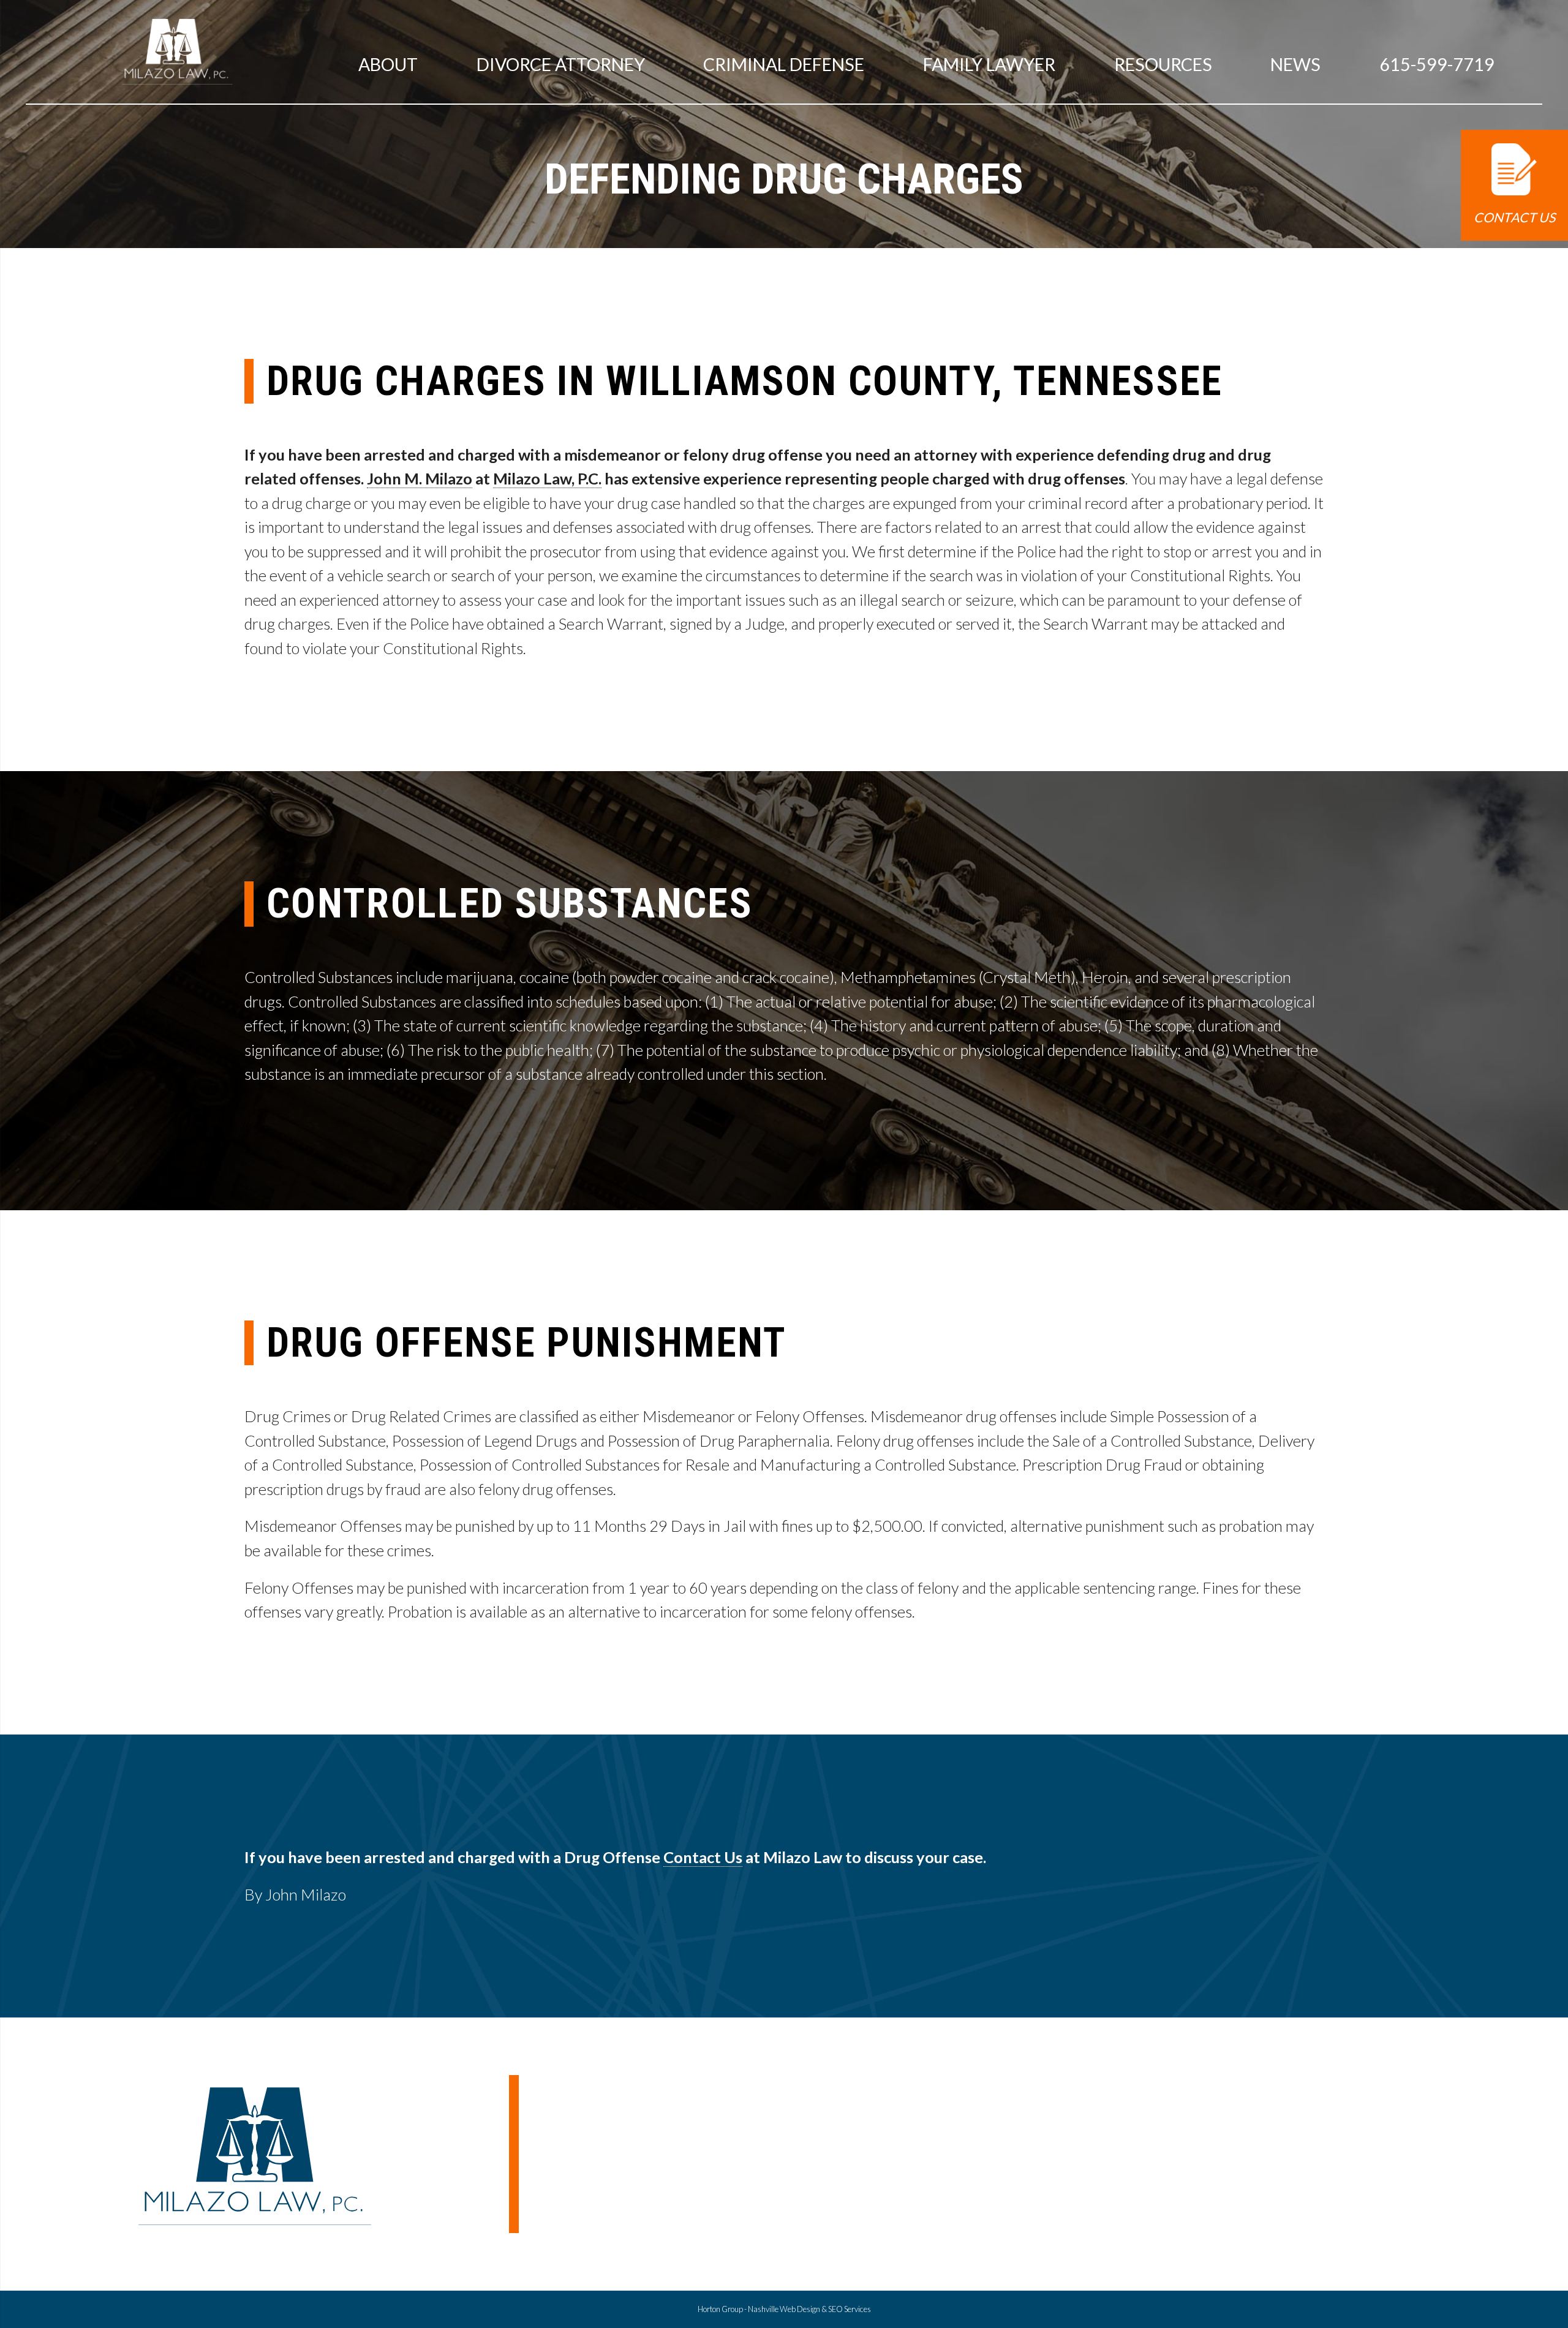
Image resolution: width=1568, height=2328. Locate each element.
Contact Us (1514, 217)
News (1295, 64)
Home (1170, 2162)
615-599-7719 (1437, 64)
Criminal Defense (784, 64)
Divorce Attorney (1328, 2212)
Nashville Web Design (784, 2309)
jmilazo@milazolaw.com (593, 2100)
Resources (1163, 64)
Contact (1178, 2238)
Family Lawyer (989, 64)
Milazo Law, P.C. (547, 478)
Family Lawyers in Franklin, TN (1372, 2187)
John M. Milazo (420, 478)
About (388, 64)
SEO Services (850, 2309)
